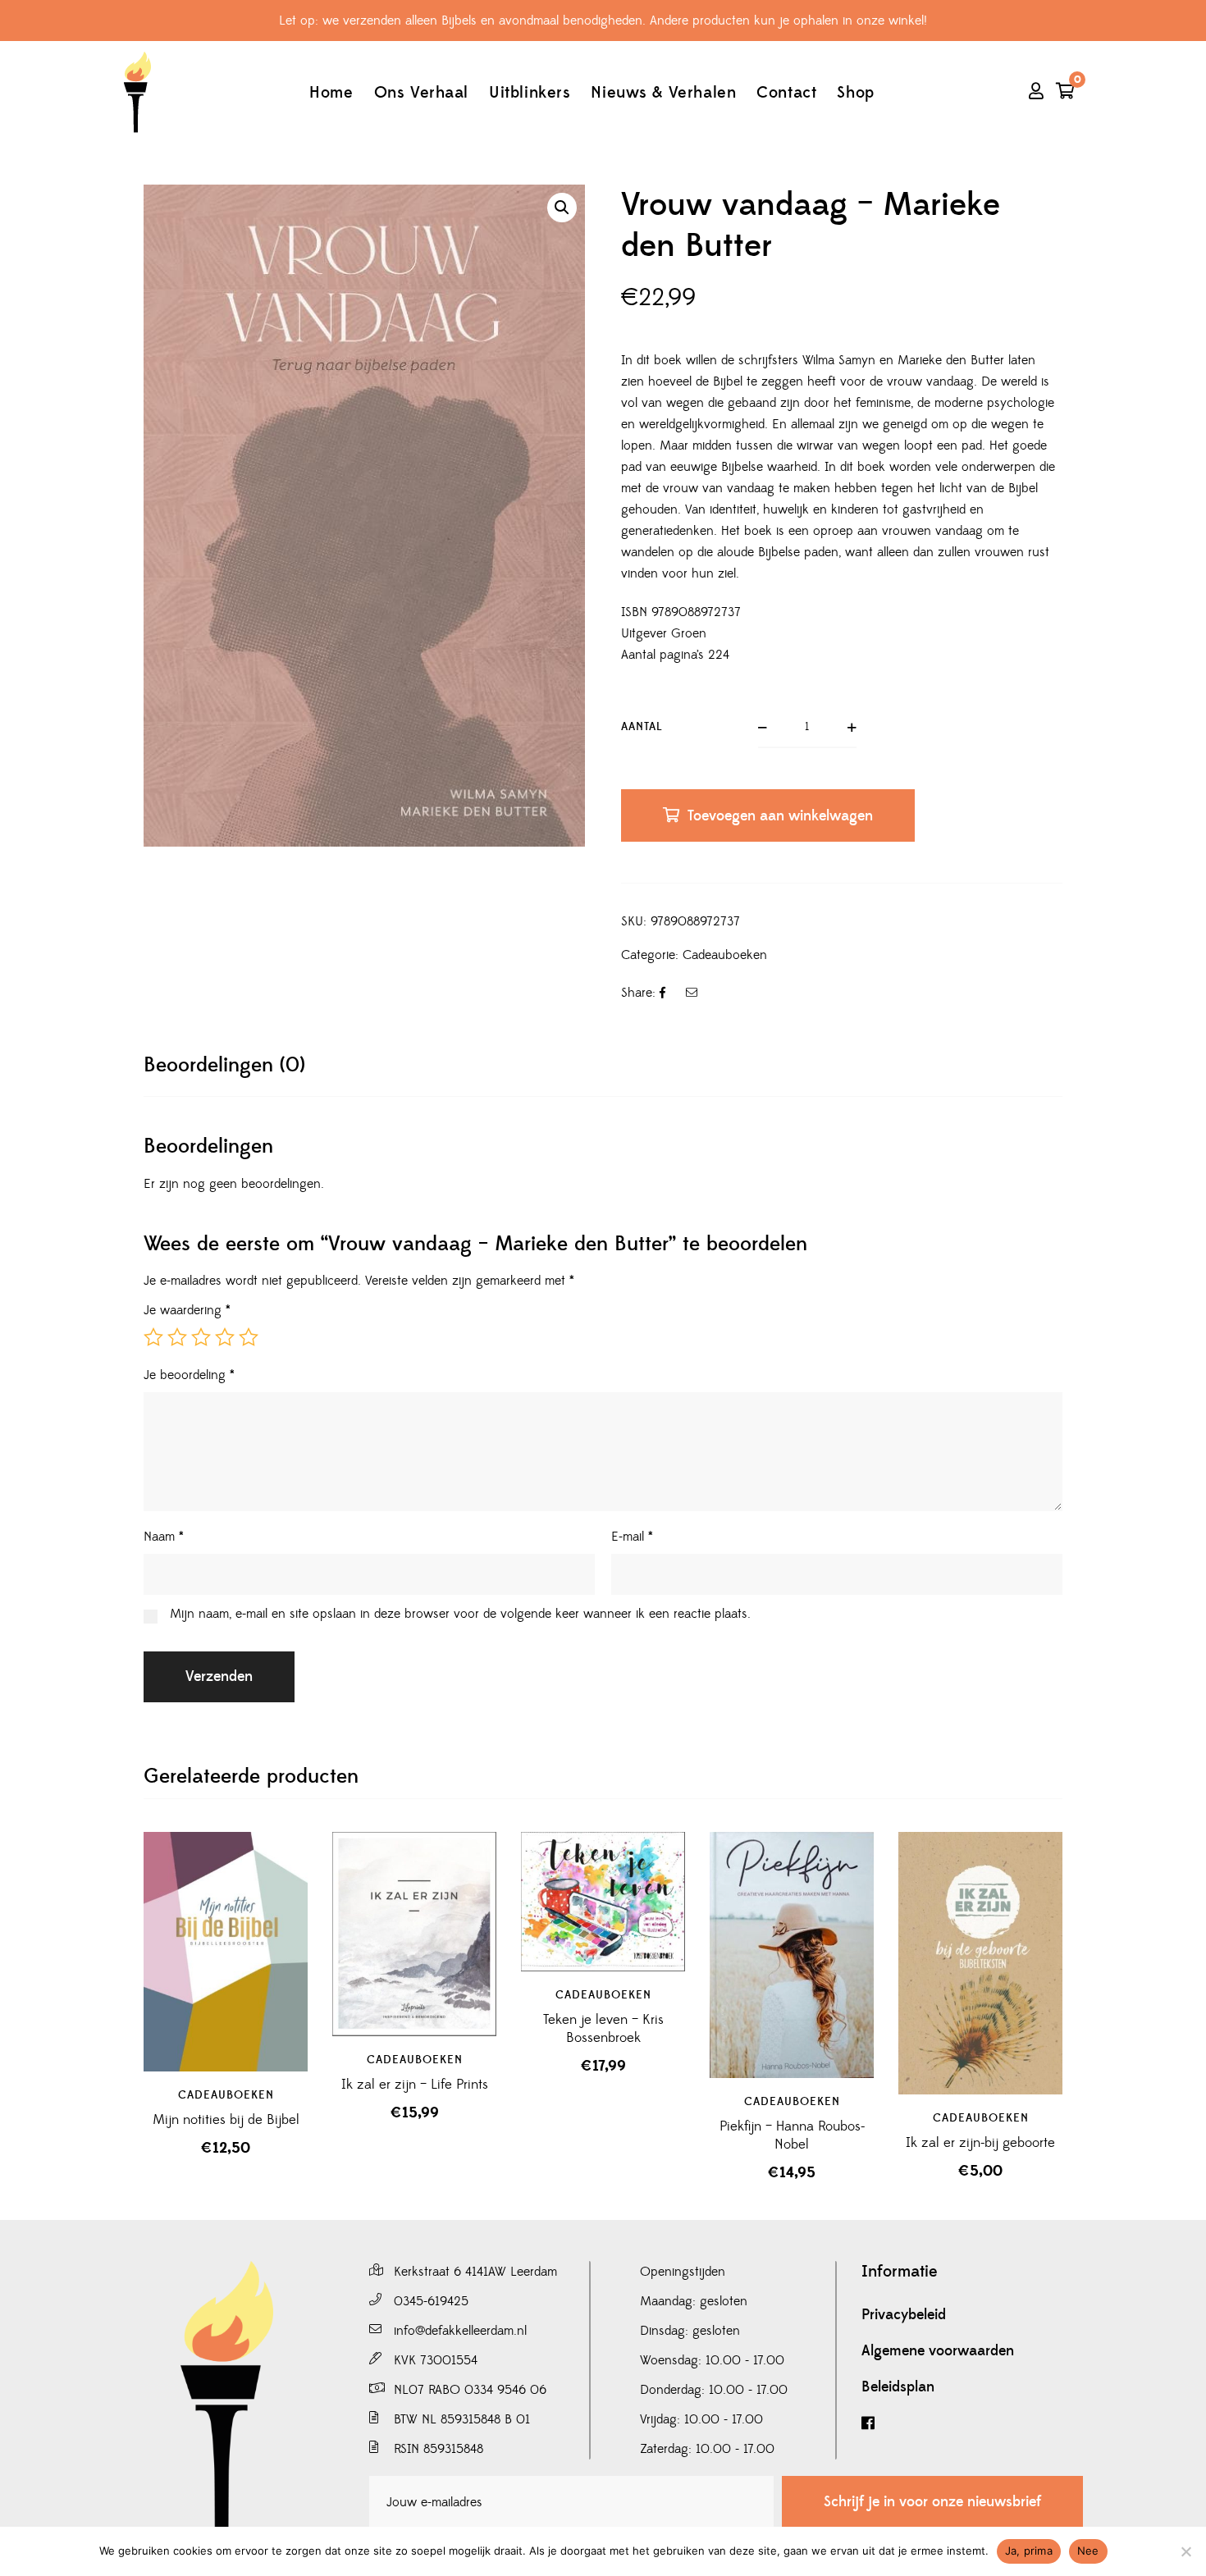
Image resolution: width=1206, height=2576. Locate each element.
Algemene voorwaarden (938, 2351)
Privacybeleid (904, 2315)
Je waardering (187, 1310)
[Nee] (1185, 2551)
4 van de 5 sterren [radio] (225, 1337)
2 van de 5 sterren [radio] (177, 1337)
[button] (562, 208)
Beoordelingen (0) (224, 1065)
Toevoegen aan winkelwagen (780, 816)
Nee (1088, 2551)
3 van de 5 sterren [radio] (201, 1337)
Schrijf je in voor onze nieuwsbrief (932, 2502)
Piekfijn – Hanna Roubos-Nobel (792, 2135)
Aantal (642, 727)
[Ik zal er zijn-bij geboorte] (980, 1963)
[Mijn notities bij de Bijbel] (226, 1952)
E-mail (632, 1537)
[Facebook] (972, 2424)
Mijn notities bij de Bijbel (226, 2120)
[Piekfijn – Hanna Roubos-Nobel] (792, 1955)
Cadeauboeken (725, 955)
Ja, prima (1029, 2551)
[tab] (224, 1065)
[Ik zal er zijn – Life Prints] (414, 1934)
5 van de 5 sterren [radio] (249, 1337)
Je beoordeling (189, 1375)
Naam (164, 1537)
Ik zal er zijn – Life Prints (415, 2085)
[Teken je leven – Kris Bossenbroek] (603, 1901)
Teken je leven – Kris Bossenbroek (603, 2029)
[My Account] (1036, 93)
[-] (137, 92)
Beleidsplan (898, 2387)
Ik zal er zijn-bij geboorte (980, 2143)
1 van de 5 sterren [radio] (153, 1337)
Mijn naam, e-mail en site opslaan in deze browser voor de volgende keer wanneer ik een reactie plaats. (460, 1614)
